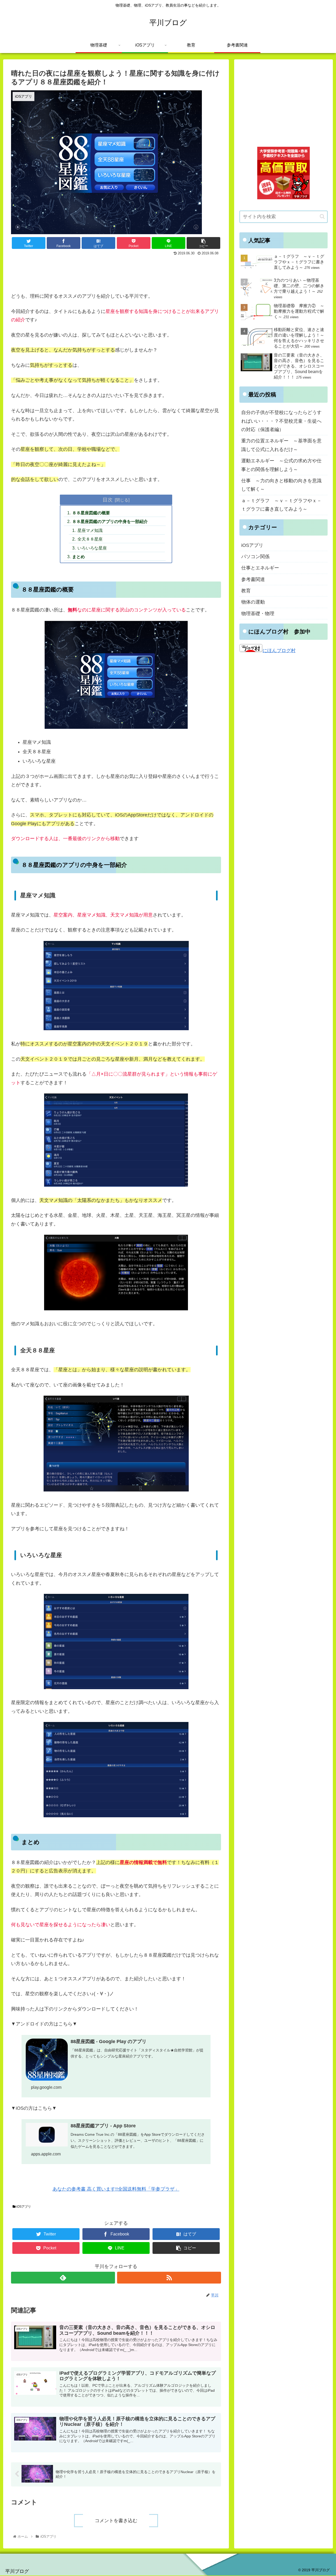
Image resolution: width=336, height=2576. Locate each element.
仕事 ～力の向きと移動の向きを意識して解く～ (281, 485)
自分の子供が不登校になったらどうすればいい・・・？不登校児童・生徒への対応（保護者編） (281, 421)
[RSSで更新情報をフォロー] (169, 2278)
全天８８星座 (90, 539)
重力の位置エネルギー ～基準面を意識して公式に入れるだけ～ (281, 445)
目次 (108, 500)
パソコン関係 (255, 557)
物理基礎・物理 (258, 614)
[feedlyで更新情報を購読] (63, 2278)
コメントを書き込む (116, 2521)
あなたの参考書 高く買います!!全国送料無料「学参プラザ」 (116, 2189)
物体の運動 (253, 602)
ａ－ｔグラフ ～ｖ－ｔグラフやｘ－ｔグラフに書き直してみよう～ (281, 505)
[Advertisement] (116, 272)
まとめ (78, 557)
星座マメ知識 (90, 530)
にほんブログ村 (279, 651)
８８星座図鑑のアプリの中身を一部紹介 (110, 521)
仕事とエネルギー (260, 568)
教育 (246, 591)
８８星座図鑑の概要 (91, 513)
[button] (322, 216)
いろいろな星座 (92, 548)
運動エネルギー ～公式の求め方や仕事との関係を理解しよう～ (281, 465)
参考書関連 (253, 579)
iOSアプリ (23, 2207)
